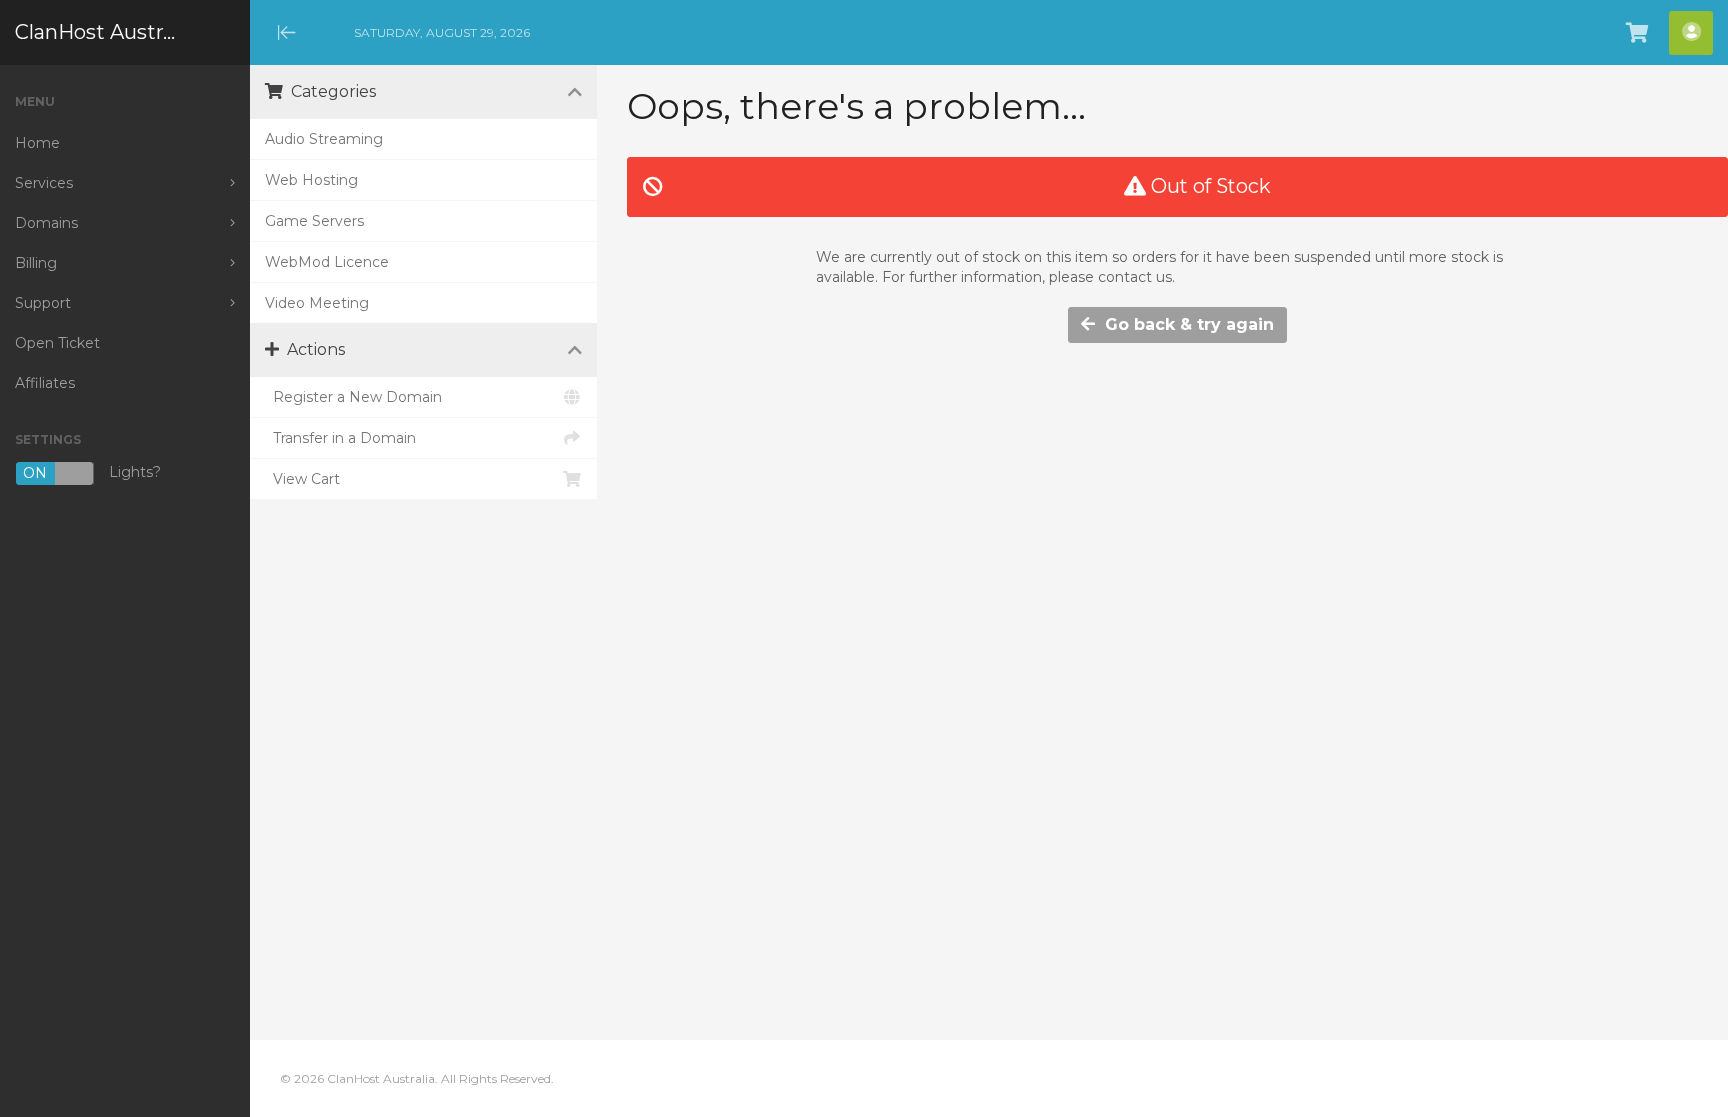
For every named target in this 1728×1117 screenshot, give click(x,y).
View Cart (302, 479)
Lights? (92, 473)
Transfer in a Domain (340, 438)
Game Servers (314, 221)
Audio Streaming (324, 139)
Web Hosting (311, 180)
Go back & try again (1184, 324)
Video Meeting (317, 303)
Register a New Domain (353, 397)
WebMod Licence (327, 262)
